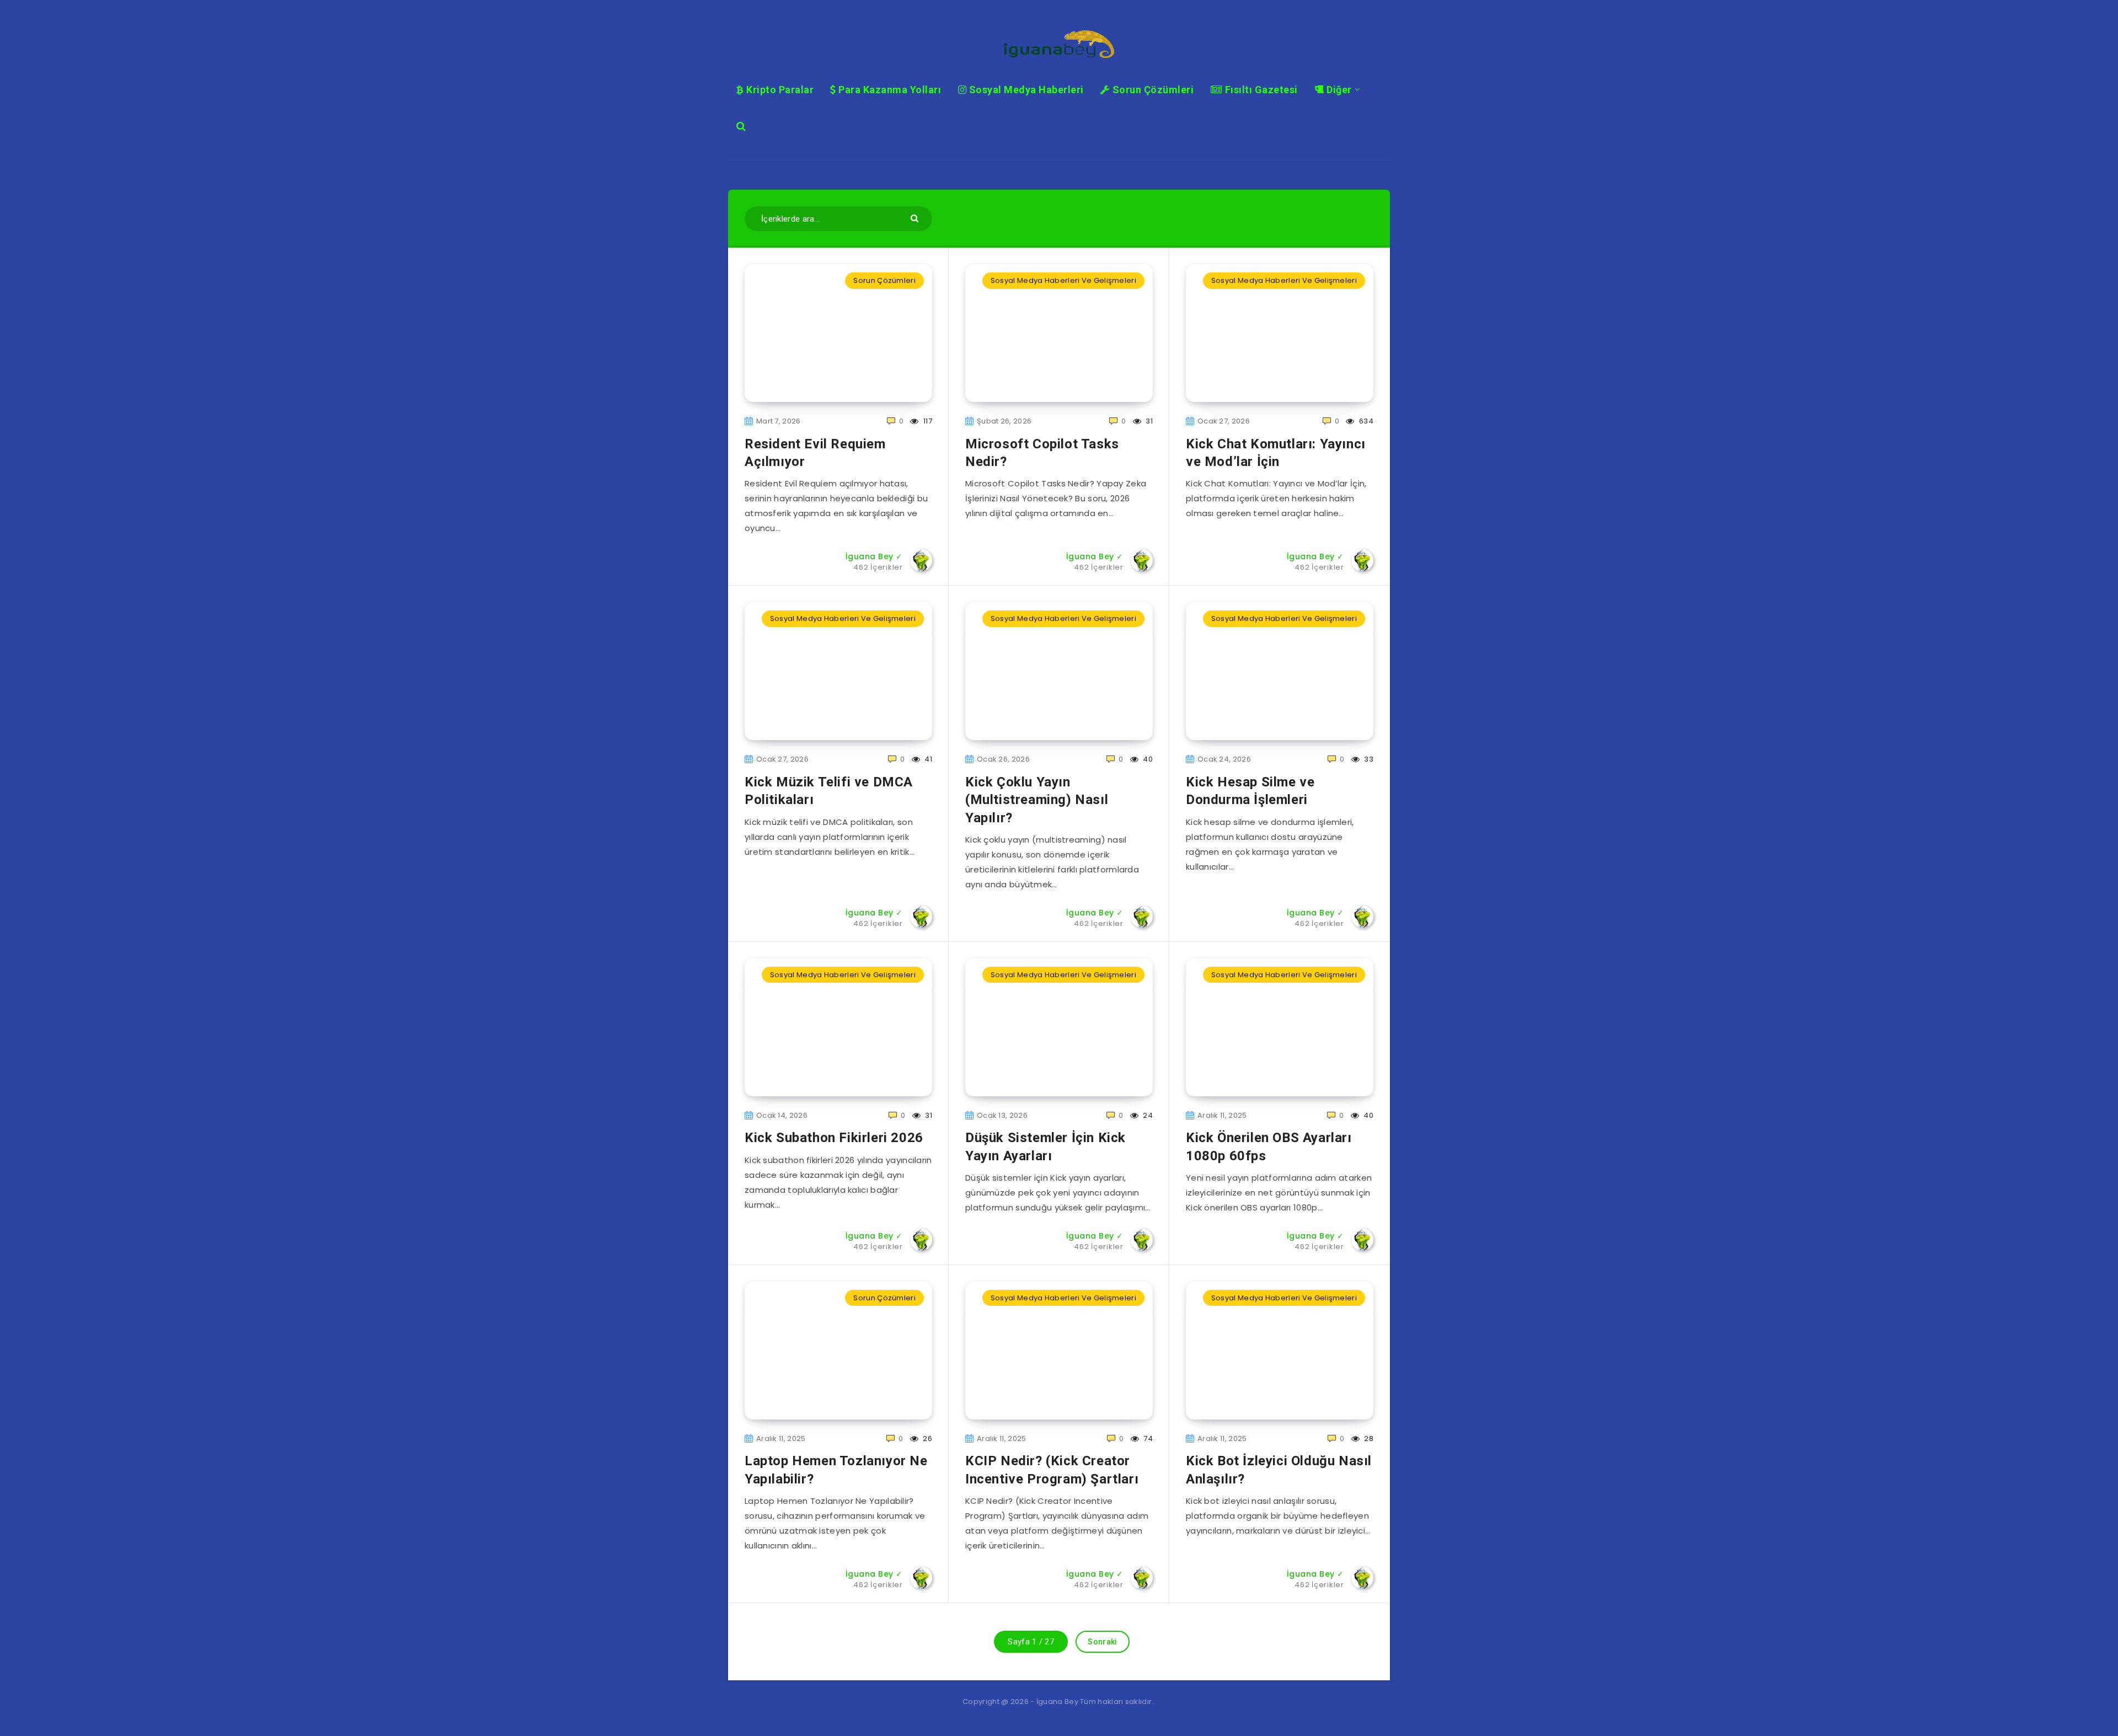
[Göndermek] (916, 218)
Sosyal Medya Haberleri (1025, 90)
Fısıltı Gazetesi (1260, 90)
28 (1368, 1438)
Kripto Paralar (779, 90)
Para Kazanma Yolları (889, 90)
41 (927, 759)
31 (1148, 421)
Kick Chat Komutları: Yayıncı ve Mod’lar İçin (1276, 453)
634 (1365, 421)
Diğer (1338, 90)
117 (927, 421)
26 (927, 1438)
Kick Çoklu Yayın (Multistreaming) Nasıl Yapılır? (1037, 800)
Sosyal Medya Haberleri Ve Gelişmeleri (1063, 280)
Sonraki (1102, 1642)
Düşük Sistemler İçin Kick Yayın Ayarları (1045, 1146)
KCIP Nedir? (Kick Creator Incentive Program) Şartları (1052, 1470)
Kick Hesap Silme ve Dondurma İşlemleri (1250, 791)
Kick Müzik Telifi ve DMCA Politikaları (829, 791)
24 (1147, 1115)
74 (1147, 1438)
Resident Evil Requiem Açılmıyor (815, 453)
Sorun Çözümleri (1152, 90)
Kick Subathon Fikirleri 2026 (834, 1138)
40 (1147, 759)
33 (1368, 759)
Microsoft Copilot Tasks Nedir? (1042, 453)
